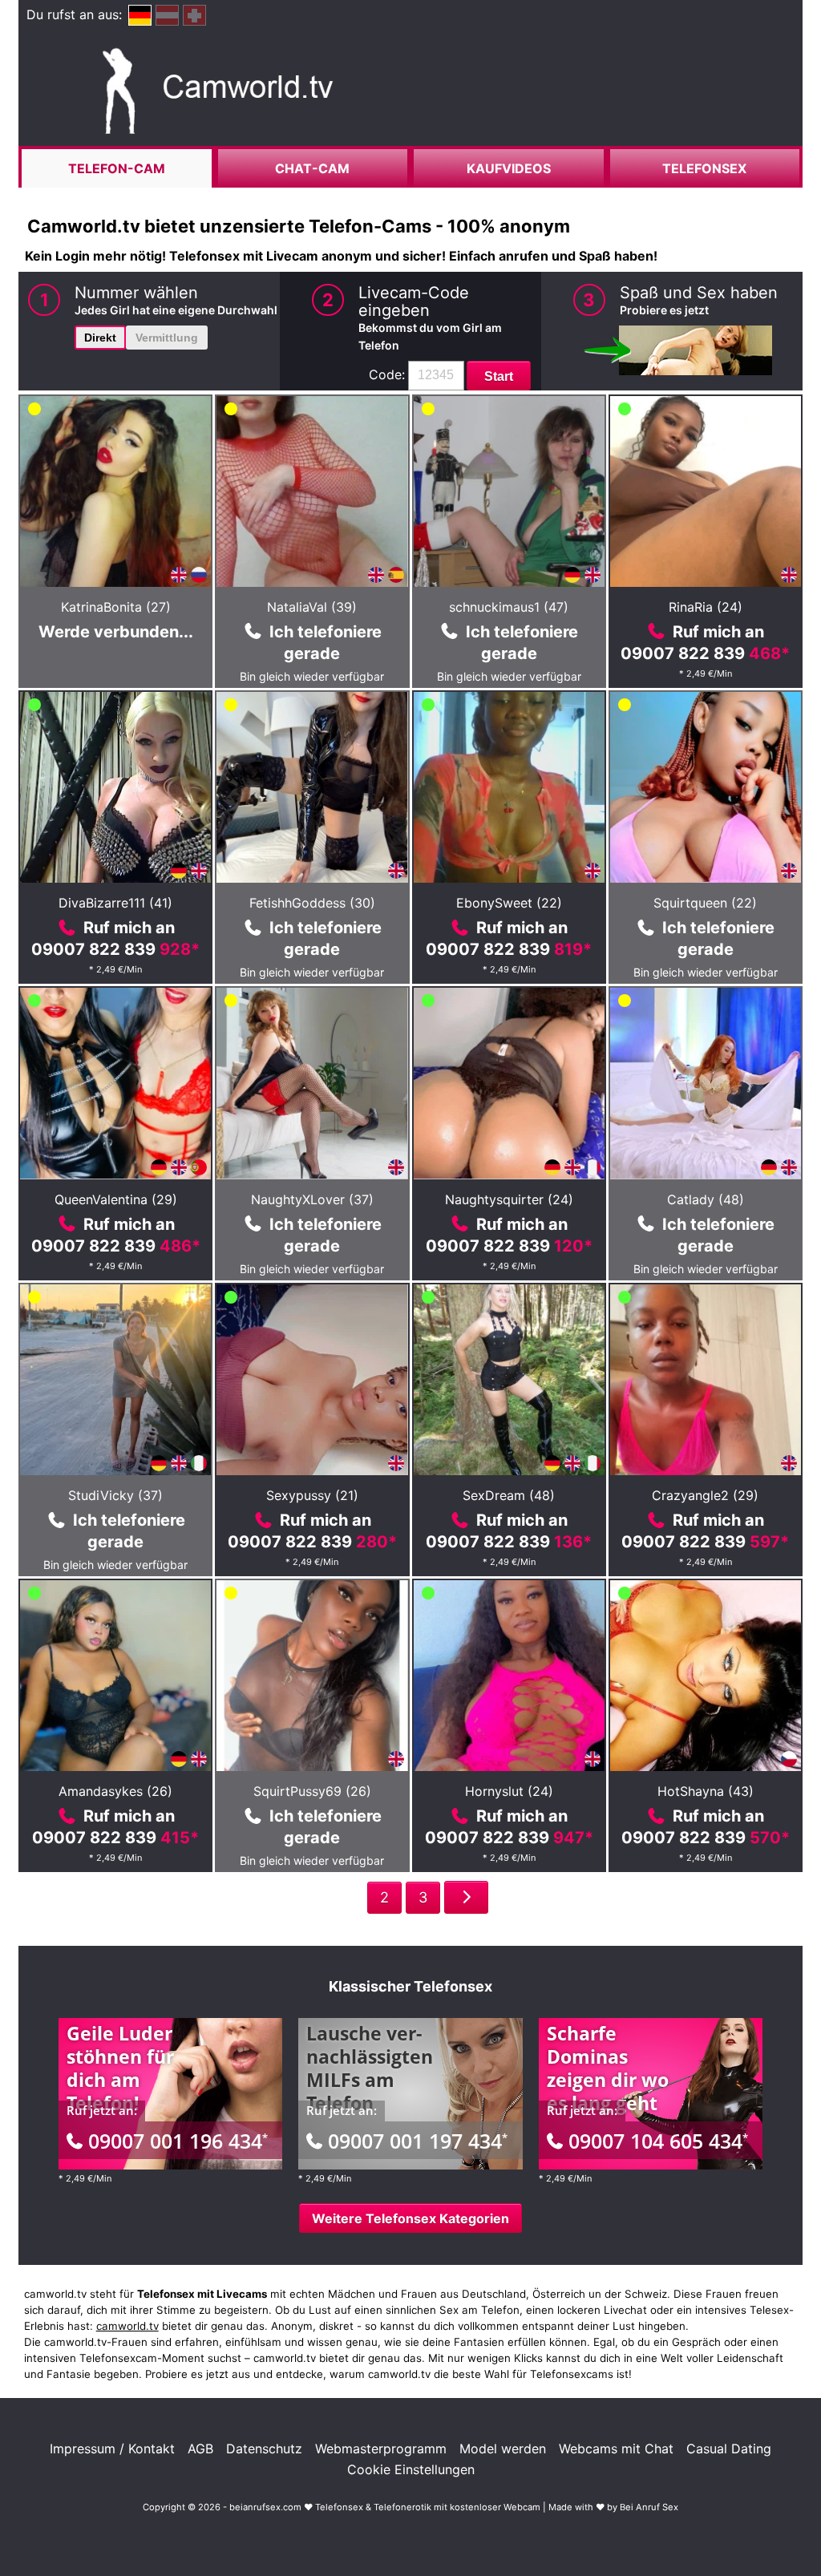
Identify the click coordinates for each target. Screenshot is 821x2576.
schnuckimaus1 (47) (509, 607)
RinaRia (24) (706, 607)
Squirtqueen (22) (705, 903)
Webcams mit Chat (616, 2449)
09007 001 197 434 (418, 2141)
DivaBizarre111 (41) (115, 903)
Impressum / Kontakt (112, 2449)
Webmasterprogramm (381, 2449)
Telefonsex (704, 168)
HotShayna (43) (706, 1791)
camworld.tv (127, 2326)
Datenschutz (264, 2449)
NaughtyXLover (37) (312, 1199)
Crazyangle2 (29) (705, 1495)
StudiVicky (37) (115, 1495)
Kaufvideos (509, 168)
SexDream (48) (509, 1495)
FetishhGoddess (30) (312, 903)
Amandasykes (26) (115, 1791)
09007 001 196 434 (178, 2141)
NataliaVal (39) (312, 607)
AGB (200, 2449)
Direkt (100, 338)
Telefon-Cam (117, 168)
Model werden (503, 2449)
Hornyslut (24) (509, 1791)
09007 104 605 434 (658, 2141)
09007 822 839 (705, 653)
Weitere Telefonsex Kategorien (410, 2218)
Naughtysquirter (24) (509, 1199)
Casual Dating (729, 2449)
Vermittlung (167, 338)
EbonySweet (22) (509, 903)
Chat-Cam (312, 168)
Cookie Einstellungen (411, 2469)
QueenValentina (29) (116, 1199)
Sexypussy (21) (312, 1495)
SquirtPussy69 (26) (312, 1791)
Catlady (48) (706, 1199)
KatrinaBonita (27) (116, 607)
